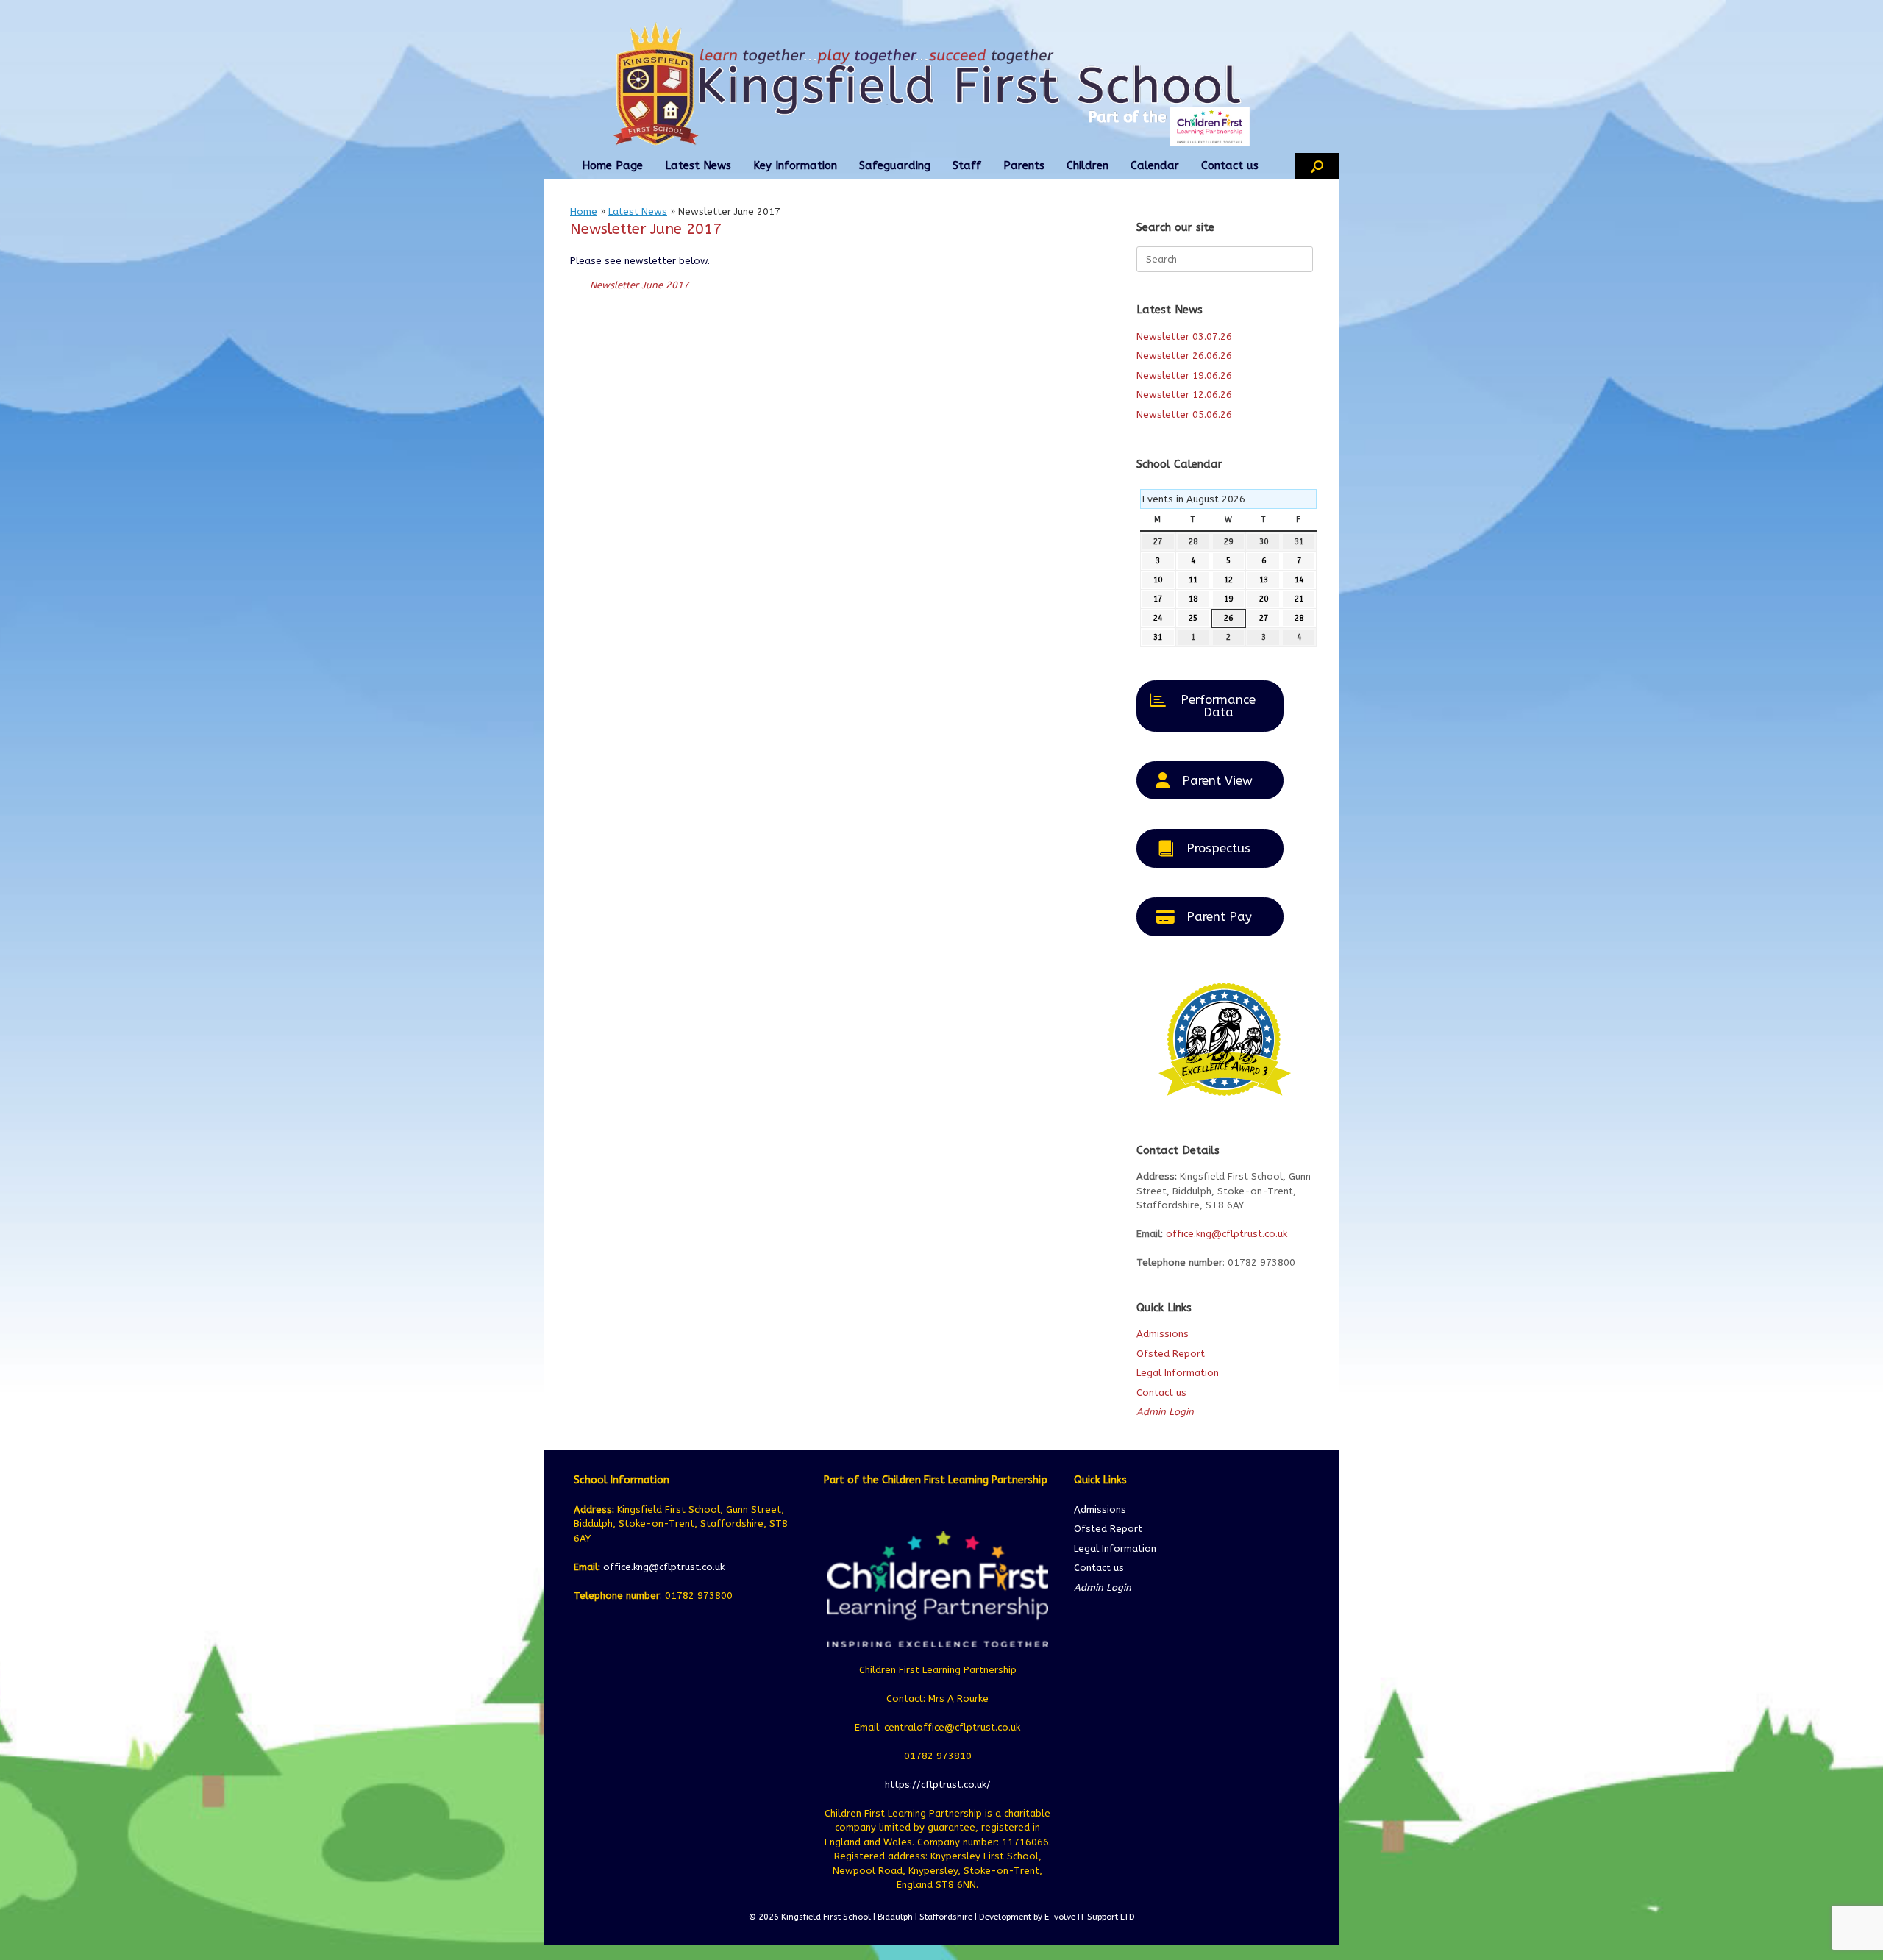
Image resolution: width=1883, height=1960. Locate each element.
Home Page (612, 165)
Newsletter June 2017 (640, 285)
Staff (967, 165)
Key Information (795, 165)
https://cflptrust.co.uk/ (938, 1785)
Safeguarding (895, 165)
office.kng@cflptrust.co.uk (1227, 1234)
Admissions (1163, 1334)
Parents (1024, 165)
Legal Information (1178, 1373)
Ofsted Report (1171, 1354)
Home (584, 211)
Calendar (1155, 165)
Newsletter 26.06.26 (1184, 356)
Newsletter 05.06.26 (1184, 414)
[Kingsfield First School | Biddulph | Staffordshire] (941, 84)
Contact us (1230, 165)
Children (1088, 165)
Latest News (698, 165)
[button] (1317, 166)
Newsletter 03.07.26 (1184, 336)
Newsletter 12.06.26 (1184, 395)
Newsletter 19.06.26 (1184, 375)
